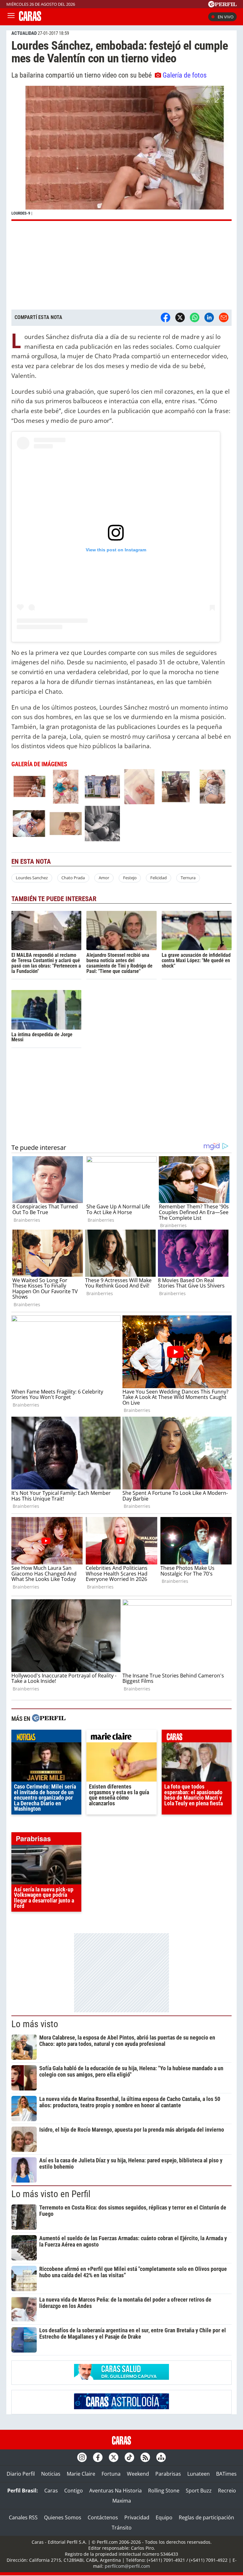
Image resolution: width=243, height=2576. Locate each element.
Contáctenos (103, 2517)
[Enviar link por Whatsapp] (195, 317)
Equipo (164, 2517)
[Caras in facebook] (98, 2457)
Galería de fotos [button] (185, 75)
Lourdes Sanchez (32, 878)
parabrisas (46, 1840)
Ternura (188, 878)
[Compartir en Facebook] (165, 317)
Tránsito (122, 2528)
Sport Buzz (199, 2491)
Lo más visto (35, 2024)
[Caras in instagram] (82, 2457)
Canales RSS (23, 2517)
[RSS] (145, 2457)
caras (197, 1738)
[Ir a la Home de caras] (30, 19)
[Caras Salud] (121, 2378)
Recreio (227, 2491)
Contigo (74, 2491)
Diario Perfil (21, 2474)
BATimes (226, 2474)
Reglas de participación (206, 2517)
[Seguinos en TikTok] (129, 2457)
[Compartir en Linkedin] (209, 317)
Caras (51, 2491)
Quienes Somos (63, 2517)
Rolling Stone (164, 2491)
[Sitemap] (161, 2457)
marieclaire (121, 1738)
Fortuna (111, 2474)
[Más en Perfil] (49, 1719)
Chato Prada (73, 878)
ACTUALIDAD (24, 33)
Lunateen (199, 2474)
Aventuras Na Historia (115, 2491)
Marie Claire (81, 2474)
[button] (121, 153)
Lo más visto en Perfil (51, 2194)
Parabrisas (168, 2474)
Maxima (122, 2501)
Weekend (138, 2474)
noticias (46, 1738)
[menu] (11, 17)
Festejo (130, 878)
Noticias (51, 2474)
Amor (104, 878)
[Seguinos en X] (114, 2457)
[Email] (224, 317)
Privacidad (137, 2517)
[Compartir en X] (180, 317)
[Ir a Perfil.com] (222, 5)
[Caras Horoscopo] (121, 2407)
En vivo (226, 17)
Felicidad (159, 878)
